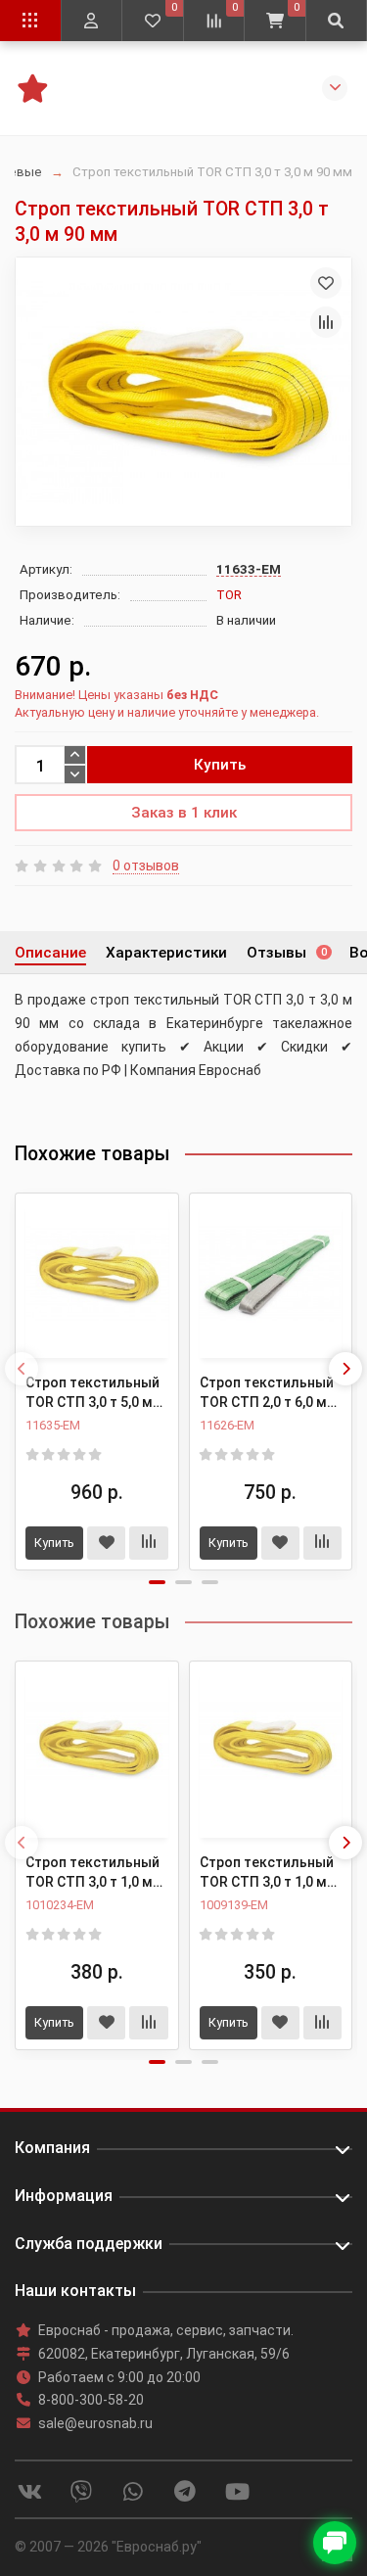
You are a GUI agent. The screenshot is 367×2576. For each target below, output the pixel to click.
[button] (157, 1582)
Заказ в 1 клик (184, 813)
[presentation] (22, 1369)
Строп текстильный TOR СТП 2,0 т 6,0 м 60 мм (267, 1393)
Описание (50, 953)
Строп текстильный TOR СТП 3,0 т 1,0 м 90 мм (267, 1873)
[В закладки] (326, 283)
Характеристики (166, 953)
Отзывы (287, 953)
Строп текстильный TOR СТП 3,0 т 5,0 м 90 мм (92, 1393)
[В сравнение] (326, 322)
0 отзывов (146, 866)
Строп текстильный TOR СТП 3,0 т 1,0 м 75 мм (92, 1873)
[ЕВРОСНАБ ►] (32, 86)
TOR (229, 595)
